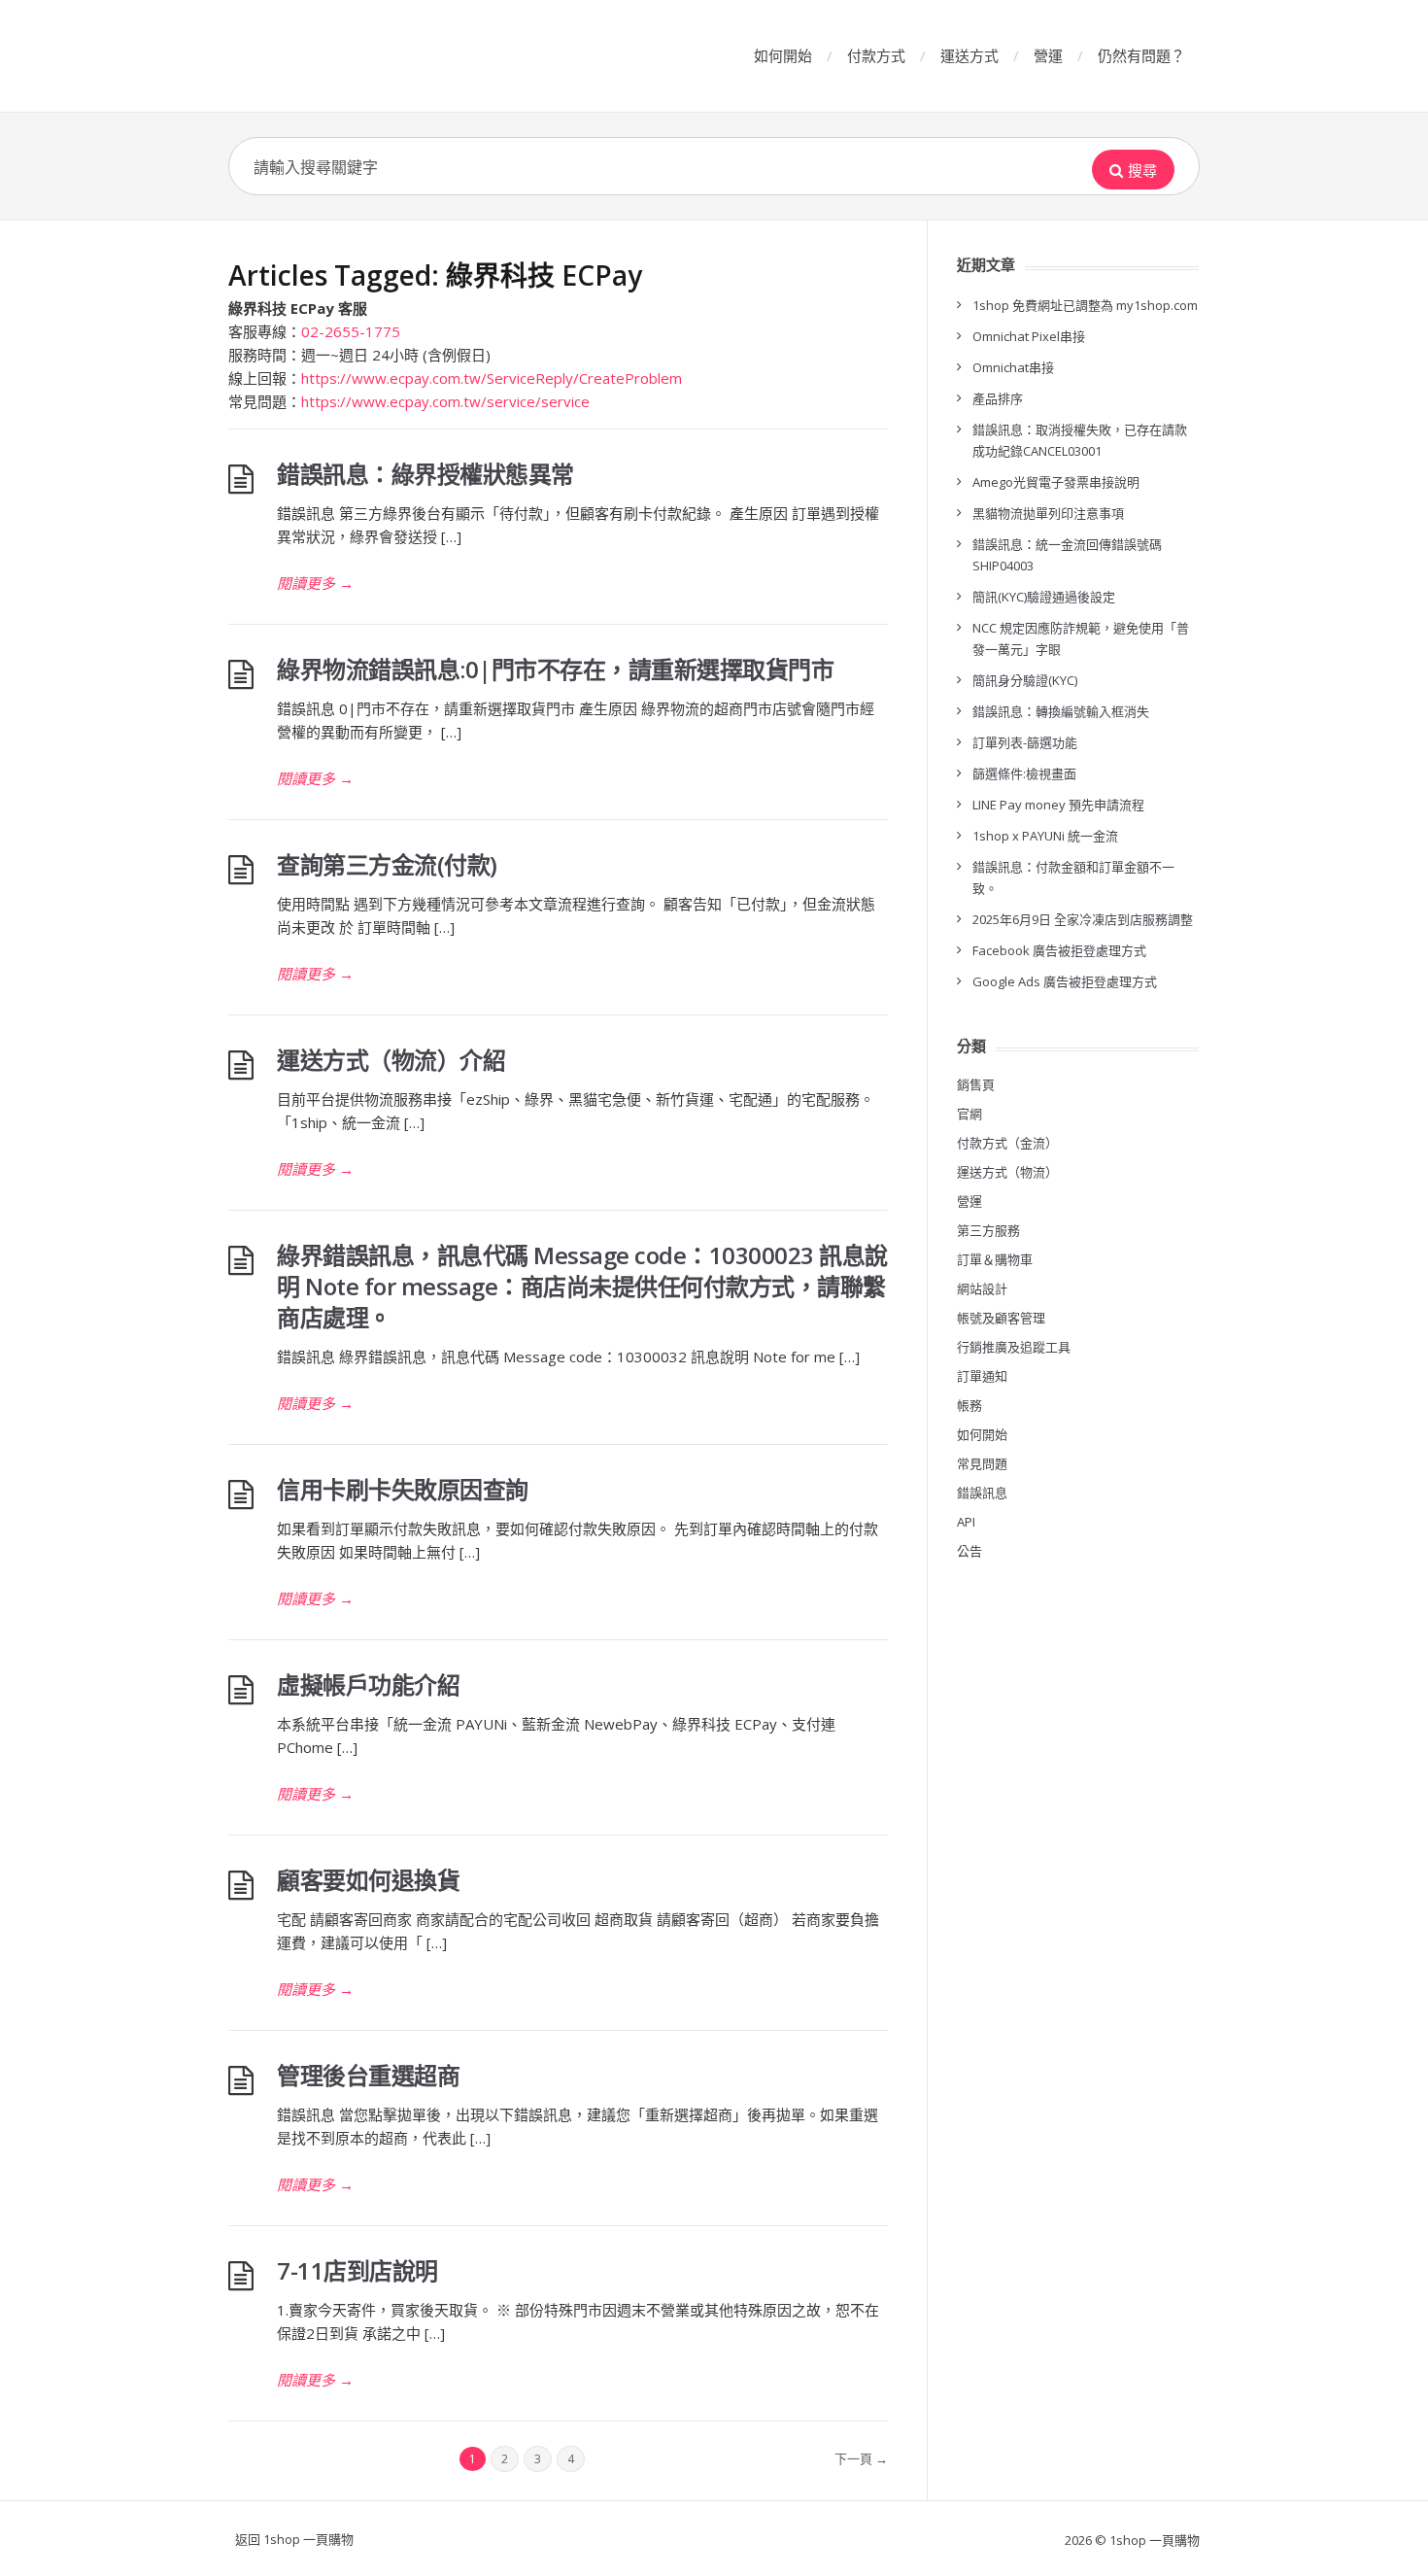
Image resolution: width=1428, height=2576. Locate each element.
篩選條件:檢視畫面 (1024, 773)
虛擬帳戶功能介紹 (368, 1684)
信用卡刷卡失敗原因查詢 (403, 1489)
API (966, 1522)
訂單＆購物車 (995, 1259)
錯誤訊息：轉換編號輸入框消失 (1061, 711)
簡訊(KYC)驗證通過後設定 (1044, 597)
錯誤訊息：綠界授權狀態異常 (425, 474)
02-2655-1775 (351, 331)
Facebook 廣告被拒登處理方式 (1059, 950)
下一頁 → (861, 2458)
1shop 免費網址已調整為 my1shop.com (1085, 305)
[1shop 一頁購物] (374, 56)
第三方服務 (988, 1230)
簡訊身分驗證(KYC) (1025, 680)
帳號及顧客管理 (1001, 1318)
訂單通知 (982, 1376)
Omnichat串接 (1013, 367)
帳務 (969, 1405)
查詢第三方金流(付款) (387, 864)
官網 (969, 1114)
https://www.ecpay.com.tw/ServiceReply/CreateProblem (492, 378)
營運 (1048, 55)
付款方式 (876, 55)
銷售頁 (976, 1084)
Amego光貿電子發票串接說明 (1056, 482)
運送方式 (969, 55)
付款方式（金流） (1007, 1143)
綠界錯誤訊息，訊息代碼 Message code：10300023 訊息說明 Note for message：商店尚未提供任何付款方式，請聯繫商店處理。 (582, 1286)
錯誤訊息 (982, 1493)
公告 (969, 1551)
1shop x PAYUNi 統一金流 (1045, 836)
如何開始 (783, 55)
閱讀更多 (315, 583)
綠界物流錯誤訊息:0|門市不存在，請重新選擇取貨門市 (555, 669)
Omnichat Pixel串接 (1029, 336)
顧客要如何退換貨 (368, 1880)
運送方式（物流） (1007, 1172)
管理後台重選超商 (368, 2075)
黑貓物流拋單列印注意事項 (1048, 513)
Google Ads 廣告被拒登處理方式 (1065, 981)
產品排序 (998, 398)
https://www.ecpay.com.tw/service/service (445, 401)
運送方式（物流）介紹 (391, 1060)
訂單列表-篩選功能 (1025, 742)
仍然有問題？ (1141, 55)
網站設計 (982, 1288)
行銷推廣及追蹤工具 (1014, 1347)
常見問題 (982, 1463)
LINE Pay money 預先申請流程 (1058, 805)
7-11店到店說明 (357, 2270)
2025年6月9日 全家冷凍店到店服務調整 (1083, 919)
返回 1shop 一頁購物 (294, 2539)
